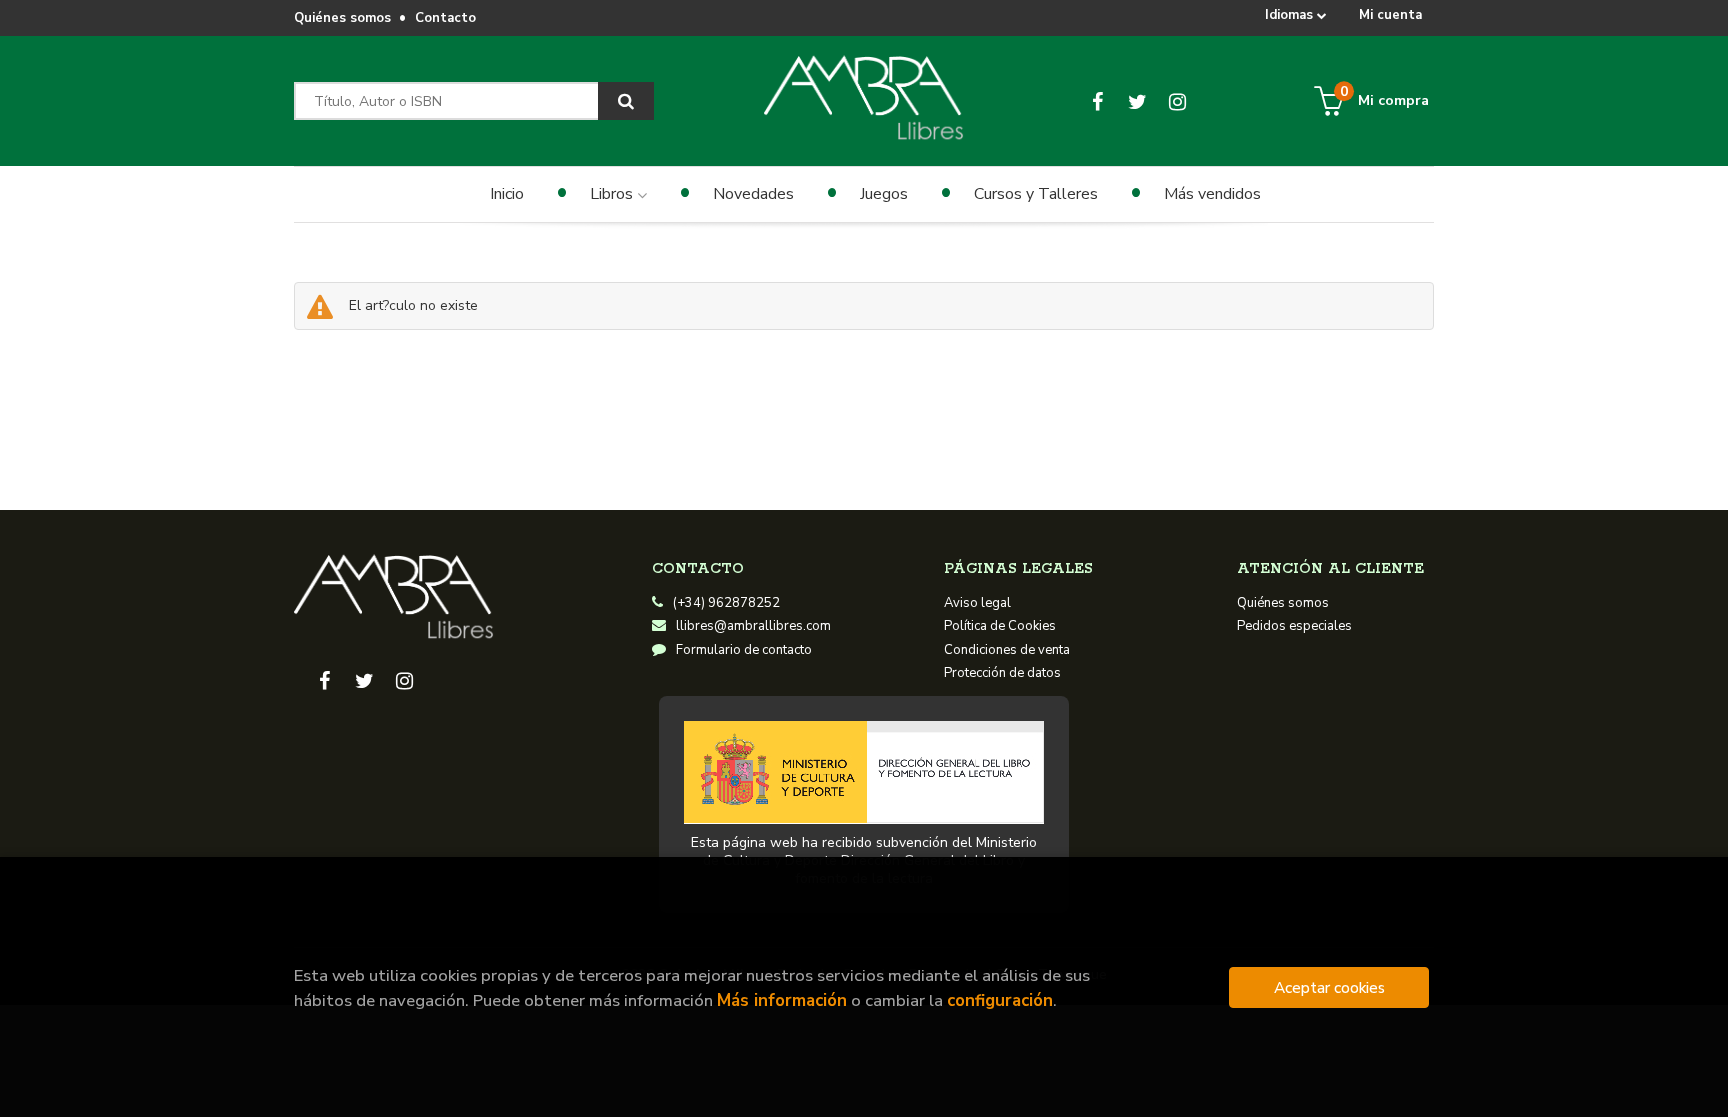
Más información (782, 1000)
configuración (1000, 1000)
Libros (613, 194)
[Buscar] (626, 101)
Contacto (445, 18)
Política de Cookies (1000, 626)
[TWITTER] (1137, 101)
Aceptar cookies (1329, 987)
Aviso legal (977, 603)
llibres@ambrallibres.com (753, 626)
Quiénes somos (342, 18)
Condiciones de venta (1007, 650)
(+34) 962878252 (726, 603)
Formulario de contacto (744, 650)
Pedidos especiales (1294, 626)
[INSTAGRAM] (1177, 101)
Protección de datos (1002, 673)
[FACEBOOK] (1097, 101)
